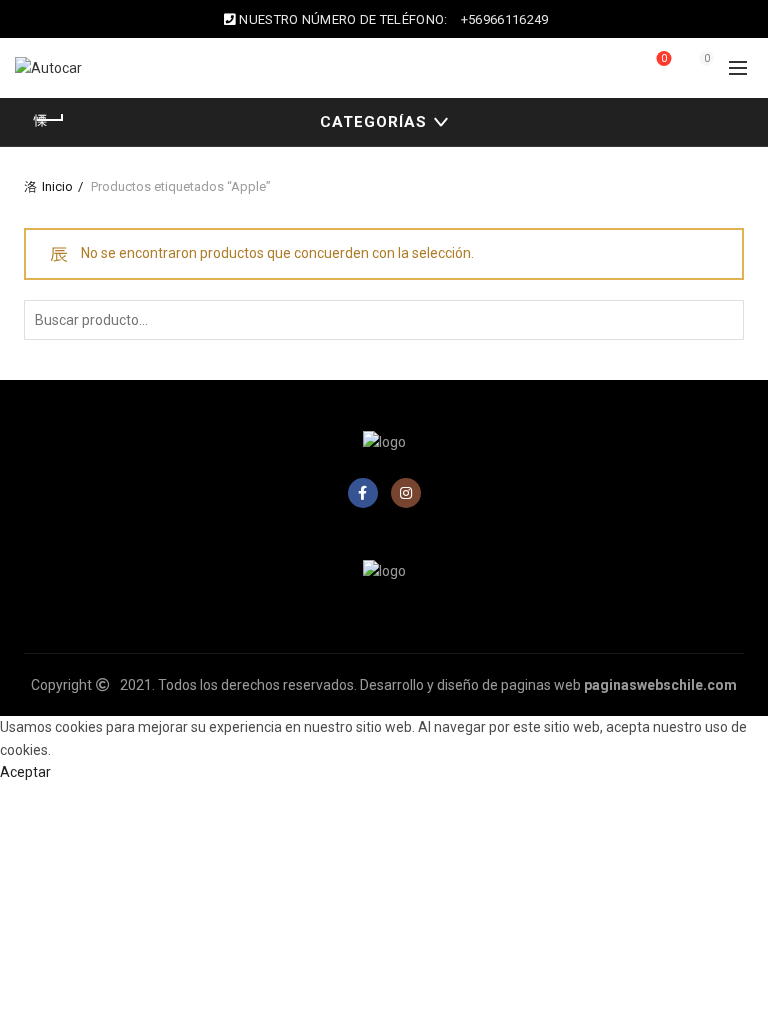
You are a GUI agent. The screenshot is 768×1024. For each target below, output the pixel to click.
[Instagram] (406, 493)
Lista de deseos (664, 58)
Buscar (724, 320)
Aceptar (25, 772)
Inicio (57, 186)
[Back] (49, 120)
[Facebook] (363, 493)
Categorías (373, 122)
